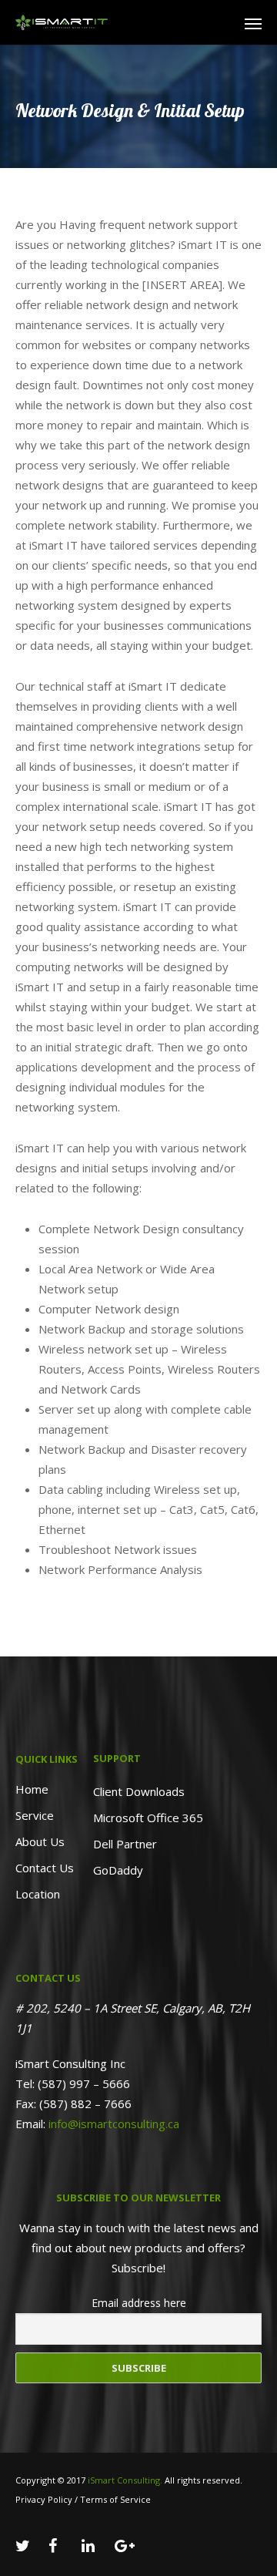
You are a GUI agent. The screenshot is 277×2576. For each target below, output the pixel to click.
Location (38, 1894)
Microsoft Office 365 (148, 1818)
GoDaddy (118, 1870)
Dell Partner (125, 1844)
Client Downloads (139, 1791)
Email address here (139, 2303)
